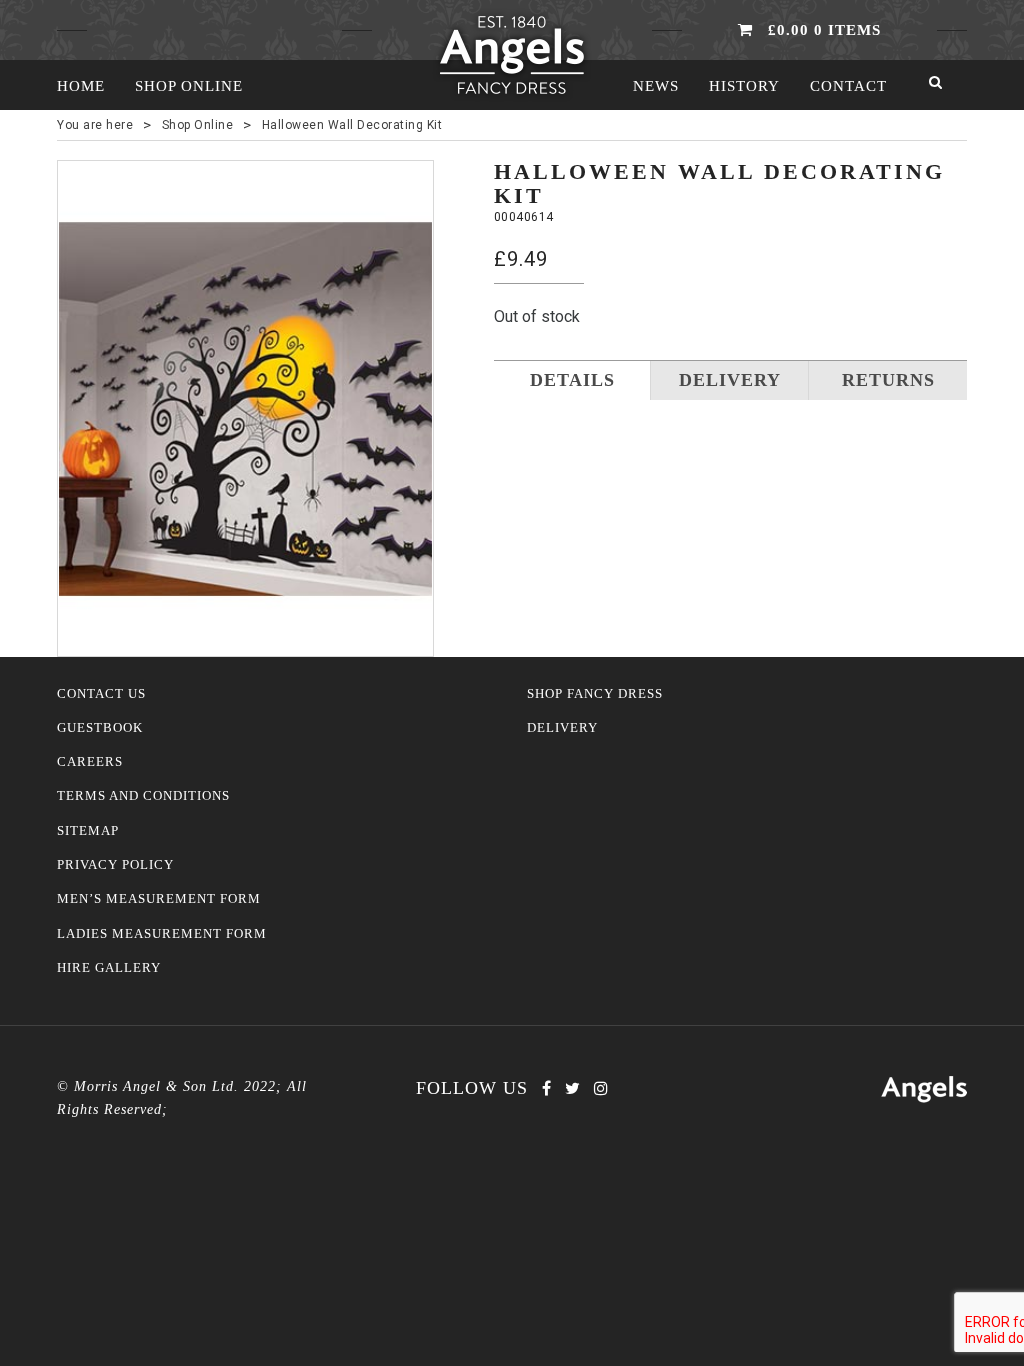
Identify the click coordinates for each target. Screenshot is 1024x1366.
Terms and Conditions (143, 796)
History (744, 86)
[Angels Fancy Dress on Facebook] (546, 1088)
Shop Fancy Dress (595, 694)
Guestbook (100, 728)
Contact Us (101, 694)
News (656, 86)
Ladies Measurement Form (162, 934)
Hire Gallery (109, 968)
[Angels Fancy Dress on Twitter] (572, 1088)
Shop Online (189, 86)
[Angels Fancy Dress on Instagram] (601, 1088)
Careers (90, 762)
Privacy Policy (115, 865)
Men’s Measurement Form (159, 899)
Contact (848, 86)
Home (81, 86)
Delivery (562, 728)
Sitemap (88, 831)
